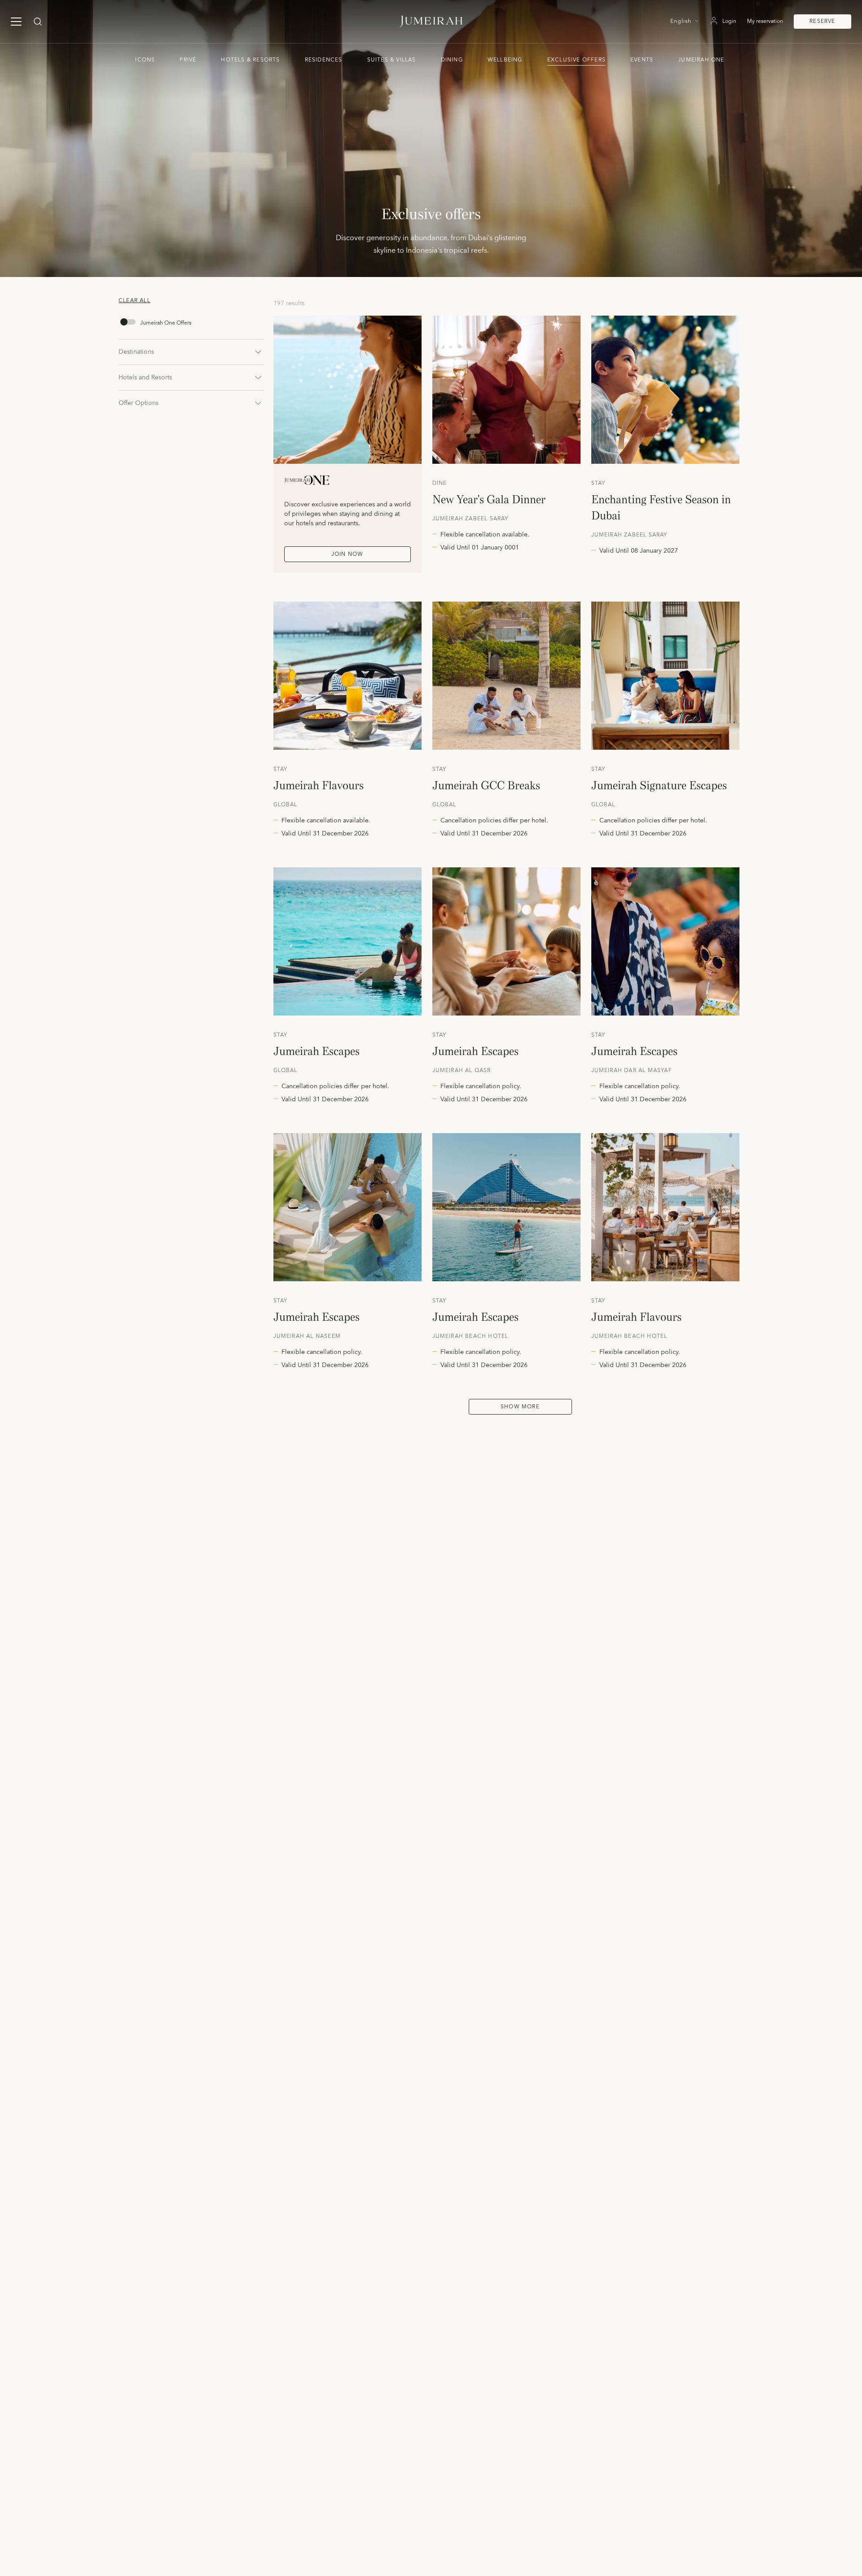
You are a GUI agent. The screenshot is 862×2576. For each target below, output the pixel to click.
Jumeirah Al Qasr (462, 1071)
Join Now (347, 554)
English (681, 22)
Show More (520, 1407)
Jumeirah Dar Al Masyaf (632, 1071)
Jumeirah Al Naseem (307, 1336)
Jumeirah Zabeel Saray (471, 519)
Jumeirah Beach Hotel (471, 1336)
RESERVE (822, 21)
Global (286, 805)
